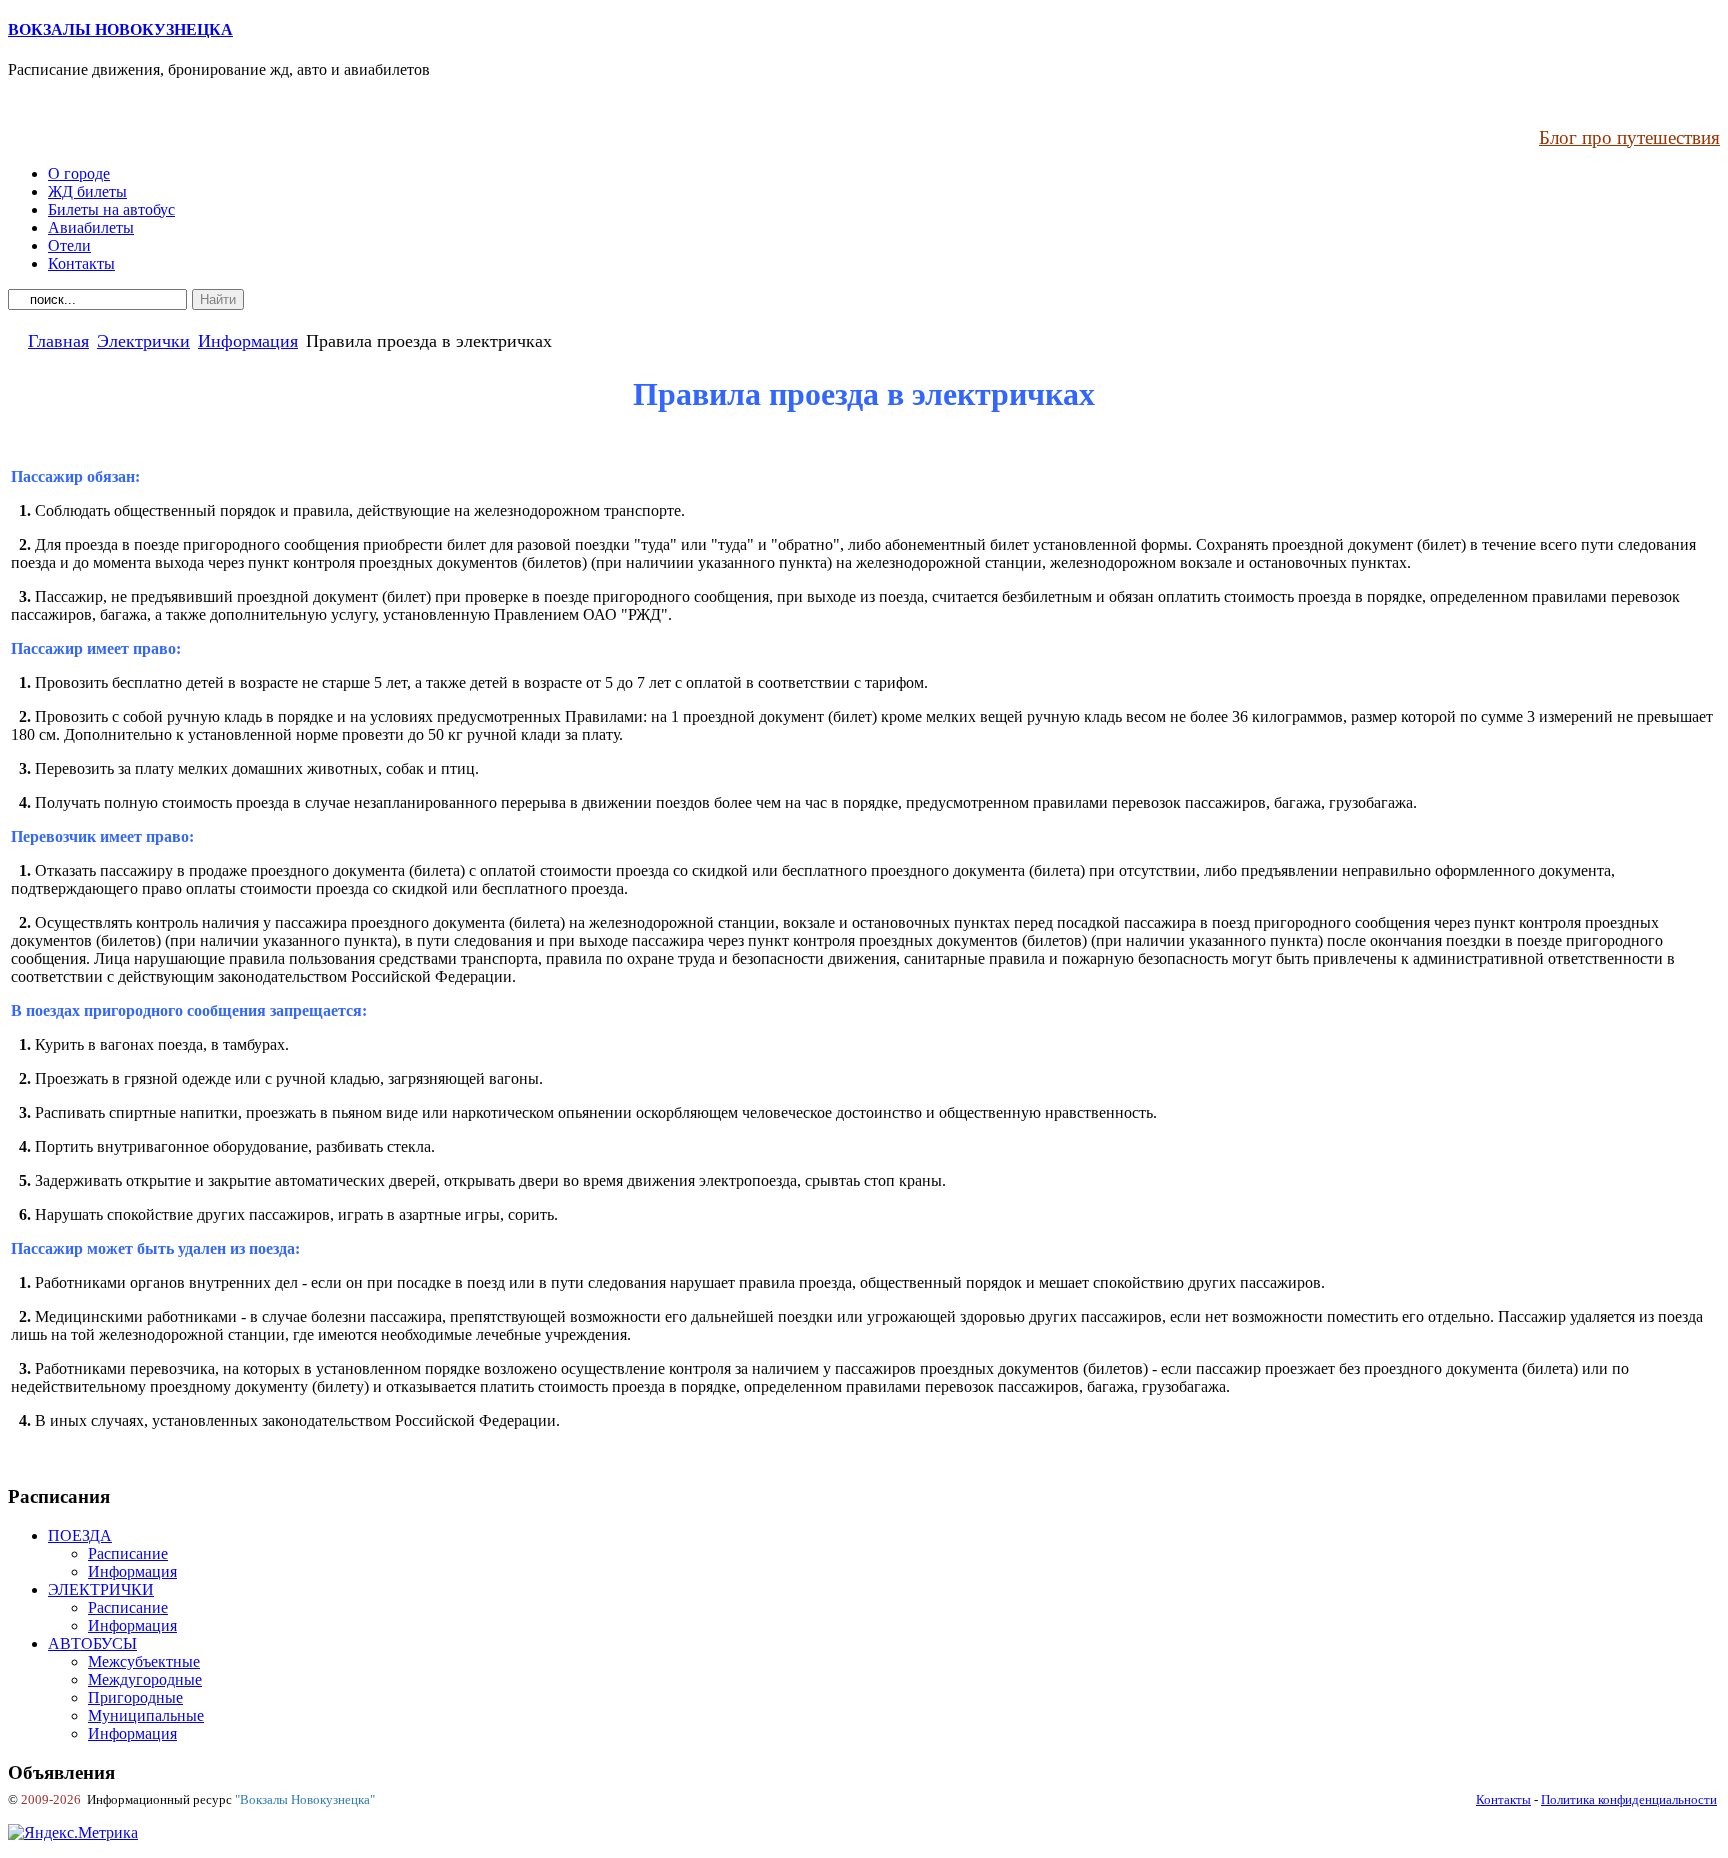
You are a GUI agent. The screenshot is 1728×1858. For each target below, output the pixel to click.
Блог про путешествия (1629, 137)
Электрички (143, 341)
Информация (248, 341)
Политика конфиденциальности (1629, 1799)
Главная (58, 341)
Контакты (1503, 1799)
